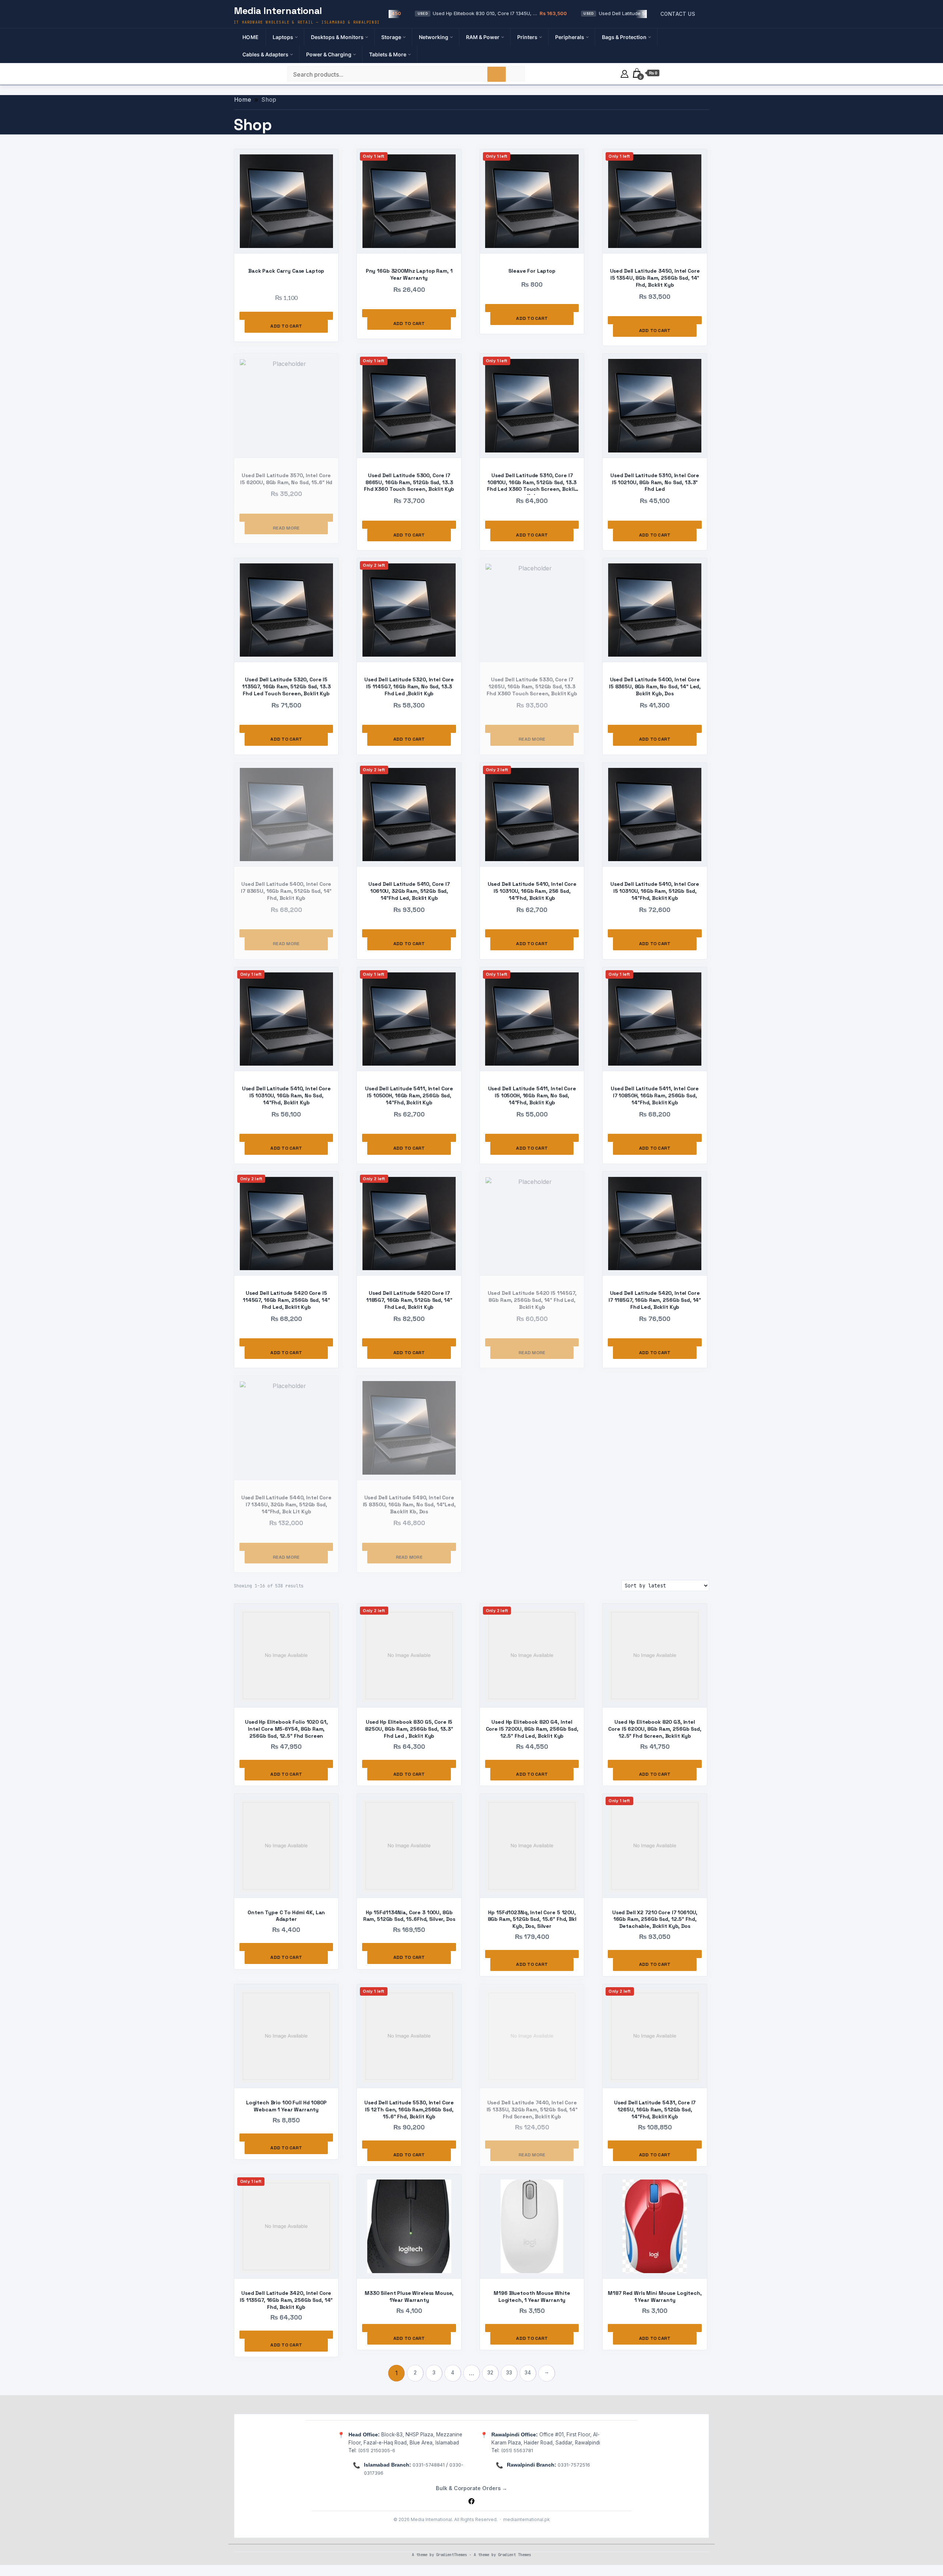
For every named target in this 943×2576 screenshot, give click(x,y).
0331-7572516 (574, 2465)
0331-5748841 (429, 2465)
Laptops (283, 37)
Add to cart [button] (286, 326)
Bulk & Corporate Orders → (471, 2488)
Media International (278, 11)
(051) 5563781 (517, 2450)
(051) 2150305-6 (377, 2450)
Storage (391, 37)
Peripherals (570, 37)
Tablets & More (388, 54)
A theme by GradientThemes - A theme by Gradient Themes (471, 2555)
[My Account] (625, 73)
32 (490, 2373)
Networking (434, 37)
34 (528, 2373)
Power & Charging (329, 54)
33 (509, 2373)
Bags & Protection (624, 37)
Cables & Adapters (265, 54)
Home (251, 37)
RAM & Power (483, 37)
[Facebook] (471, 2501)
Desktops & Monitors (337, 37)
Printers (527, 37)
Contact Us (678, 14)
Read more (286, 528)
